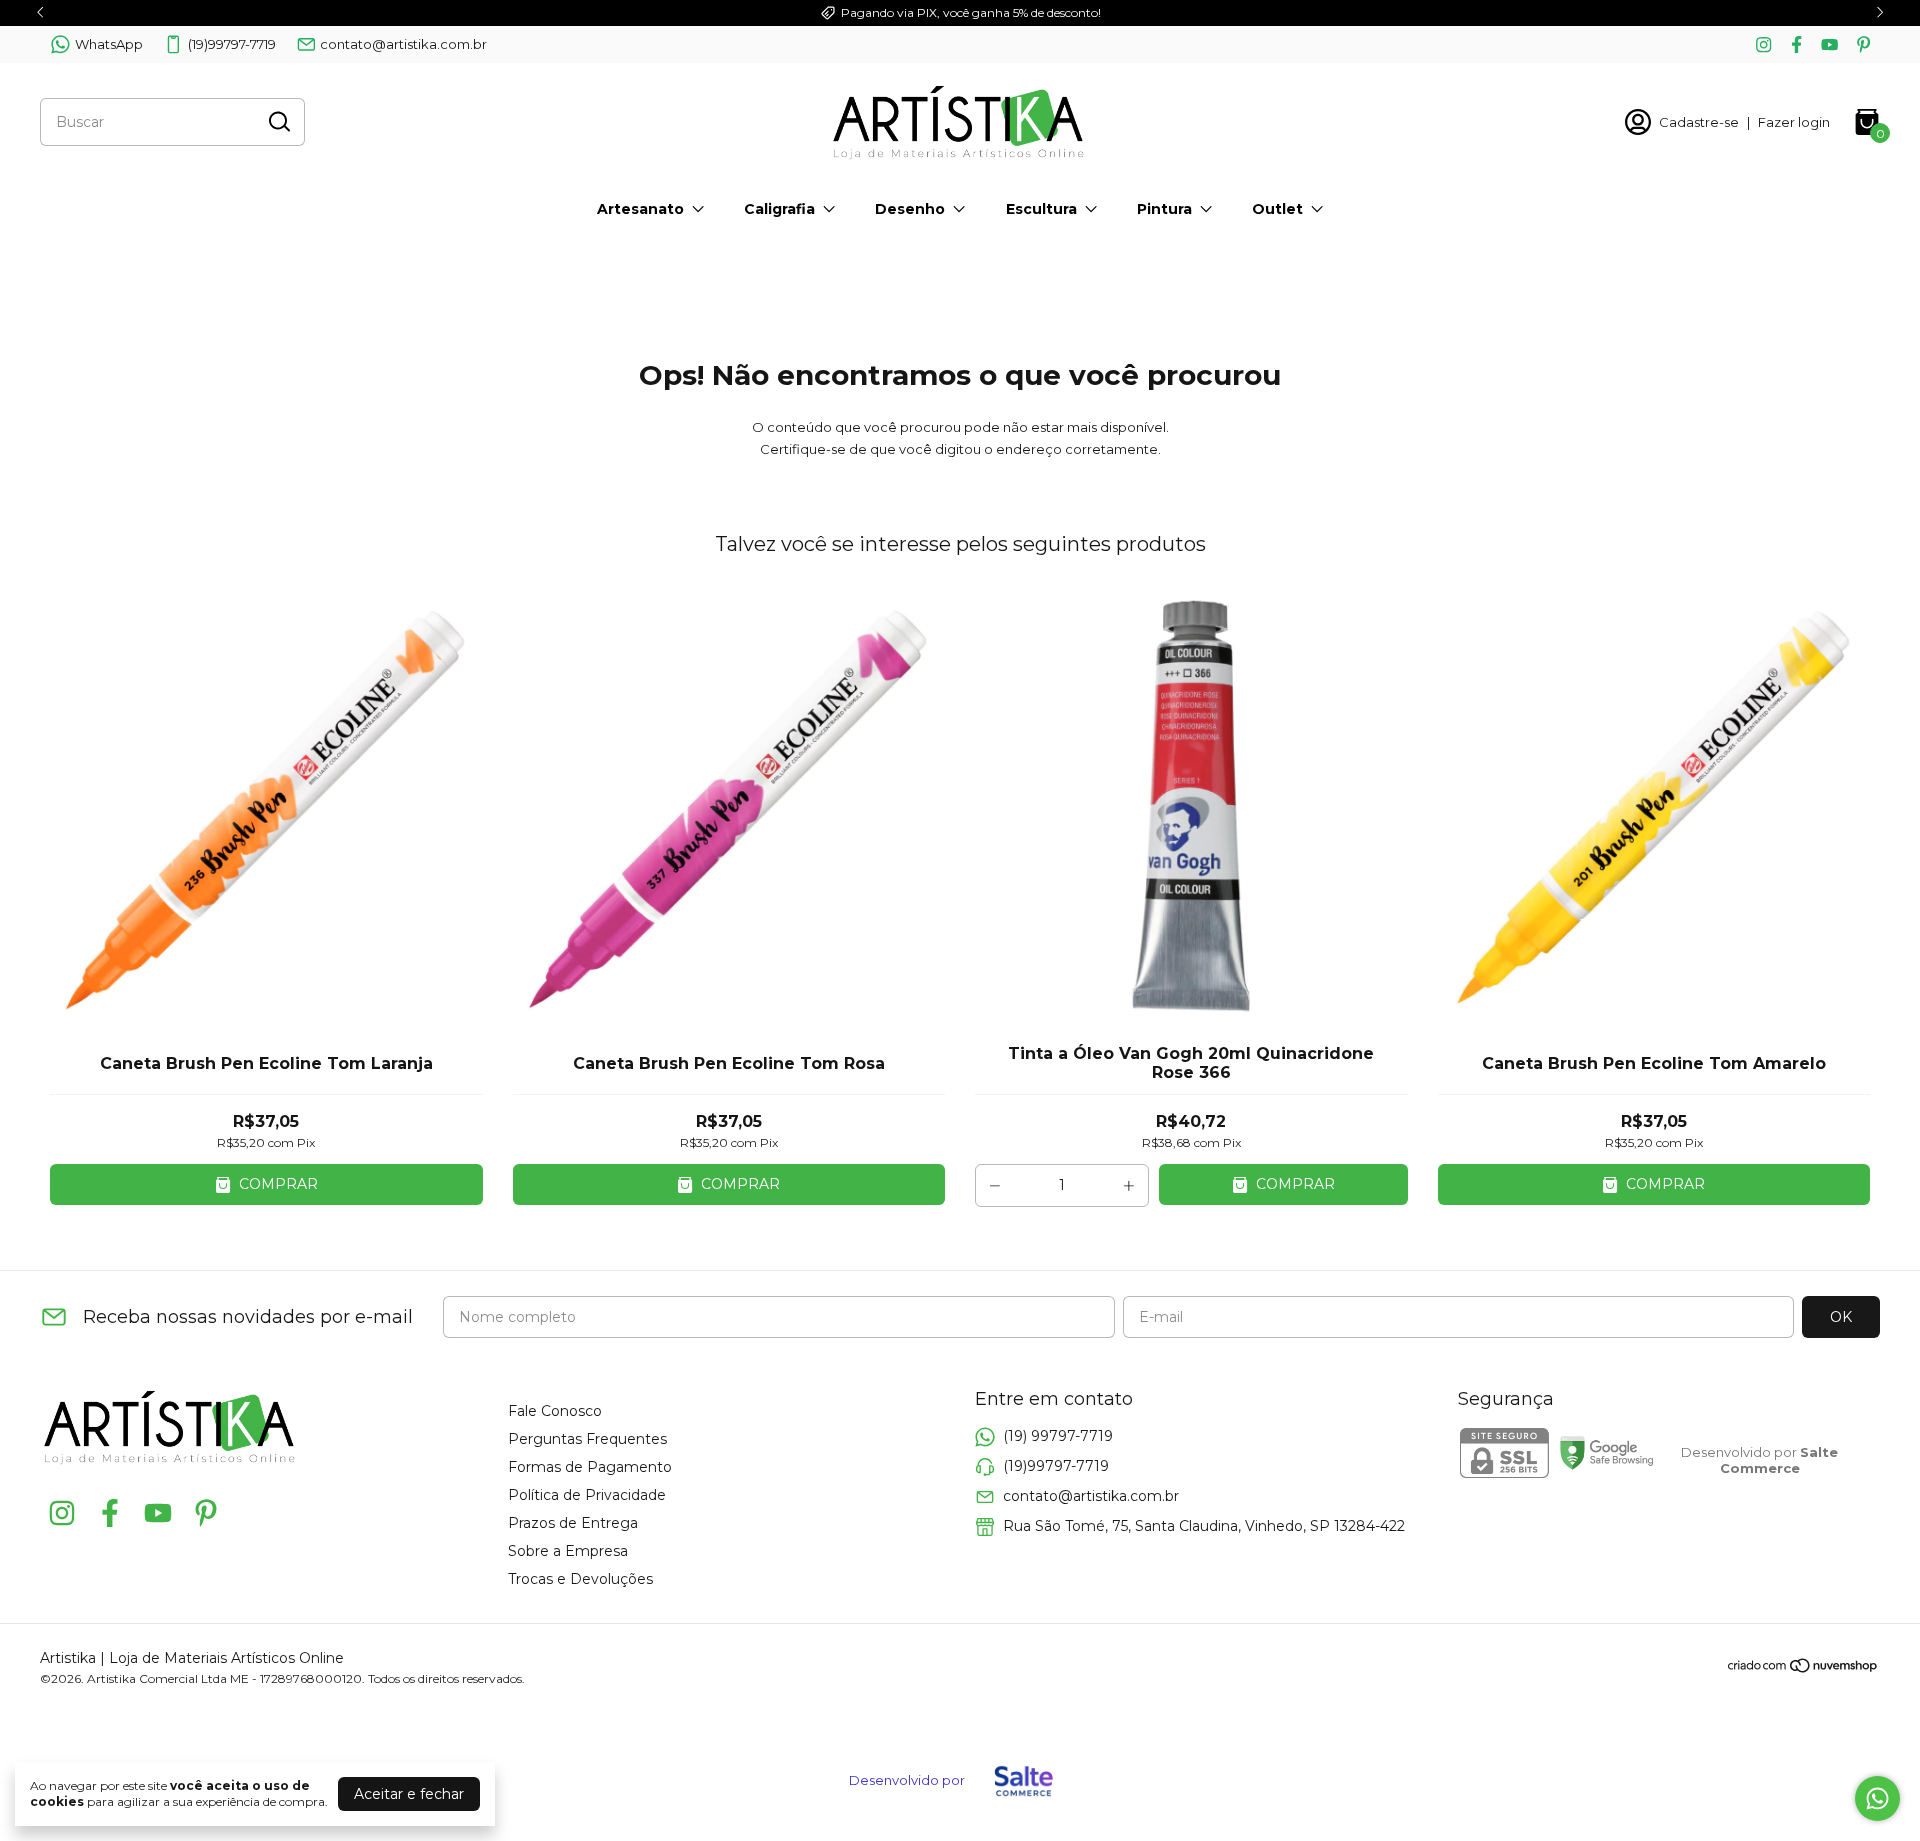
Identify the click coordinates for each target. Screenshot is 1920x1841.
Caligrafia (779, 209)
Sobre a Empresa (568, 1551)
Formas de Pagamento (590, 1467)
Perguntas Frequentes (587, 1439)
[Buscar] (278, 121)
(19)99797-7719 (232, 44)
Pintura (1164, 209)
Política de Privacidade (587, 1495)
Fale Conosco (555, 1411)
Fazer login (1794, 122)
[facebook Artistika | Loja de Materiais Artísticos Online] (1796, 44)
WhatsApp (109, 44)
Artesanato (640, 209)
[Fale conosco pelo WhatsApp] (1877, 1798)
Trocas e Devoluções (580, 1579)
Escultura (1041, 209)
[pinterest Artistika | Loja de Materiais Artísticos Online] (1863, 44)
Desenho (910, 209)
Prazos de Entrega (573, 1523)
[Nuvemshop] (1803, 1669)
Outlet (1277, 209)
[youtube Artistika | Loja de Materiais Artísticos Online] (1829, 44)
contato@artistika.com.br (403, 44)
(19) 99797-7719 (1058, 1436)
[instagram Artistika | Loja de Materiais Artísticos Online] (1763, 44)
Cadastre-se (1699, 122)
